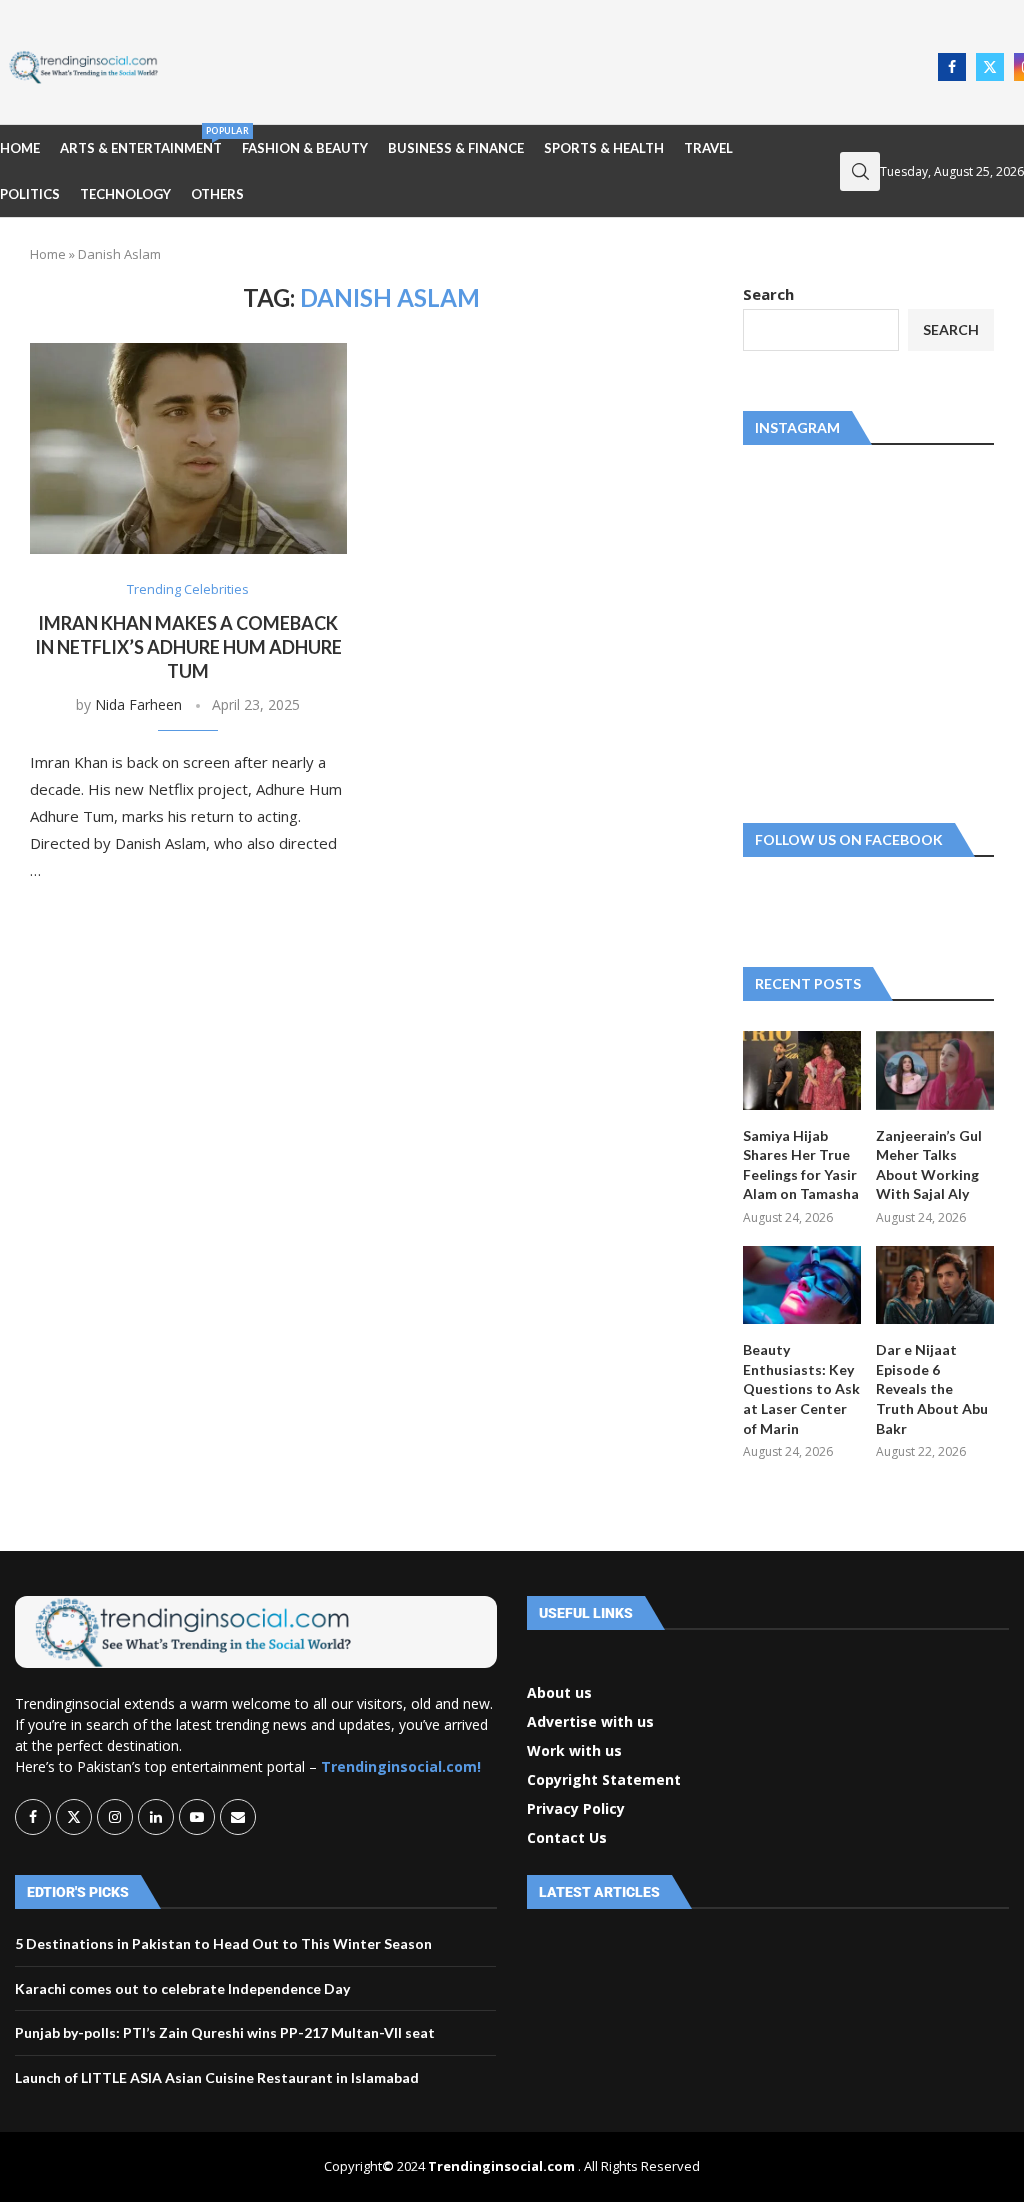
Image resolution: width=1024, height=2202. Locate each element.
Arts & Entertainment (141, 140)
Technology (125, 194)
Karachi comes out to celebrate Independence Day (182, 1988)
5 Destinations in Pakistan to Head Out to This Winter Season (223, 1943)
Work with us (574, 1751)
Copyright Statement (604, 1780)
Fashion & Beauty (305, 148)
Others (217, 194)
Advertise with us (590, 1722)
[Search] (860, 171)
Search (768, 294)
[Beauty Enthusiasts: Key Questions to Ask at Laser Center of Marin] (802, 1285)
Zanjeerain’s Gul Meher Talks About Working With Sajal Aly (929, 1165)
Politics (30, 194)
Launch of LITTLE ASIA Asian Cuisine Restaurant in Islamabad (217, 2077)
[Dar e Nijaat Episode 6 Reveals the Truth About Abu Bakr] (935, 1285)
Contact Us (567, 1838)
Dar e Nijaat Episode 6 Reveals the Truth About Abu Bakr (932, 1388)
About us (559, 1693)
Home (20, 148)
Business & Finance (456, 148)
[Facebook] (952, 67)
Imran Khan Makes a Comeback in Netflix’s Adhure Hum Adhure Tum (188, 647)
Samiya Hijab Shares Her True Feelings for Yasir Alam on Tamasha (801, 1165)
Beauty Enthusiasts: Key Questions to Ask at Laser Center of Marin (801, 1388)
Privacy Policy (576, 1809)
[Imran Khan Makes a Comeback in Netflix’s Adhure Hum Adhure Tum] (188, 448)
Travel (708, 148)
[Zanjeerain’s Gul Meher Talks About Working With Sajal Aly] (935, 1070)
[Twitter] (990, 67)
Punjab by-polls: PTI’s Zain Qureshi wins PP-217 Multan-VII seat (225, 2032)
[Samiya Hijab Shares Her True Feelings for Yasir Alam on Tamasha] (802, 1070)
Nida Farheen (138, 704)
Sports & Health (604, 148)
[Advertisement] (554, 65)
